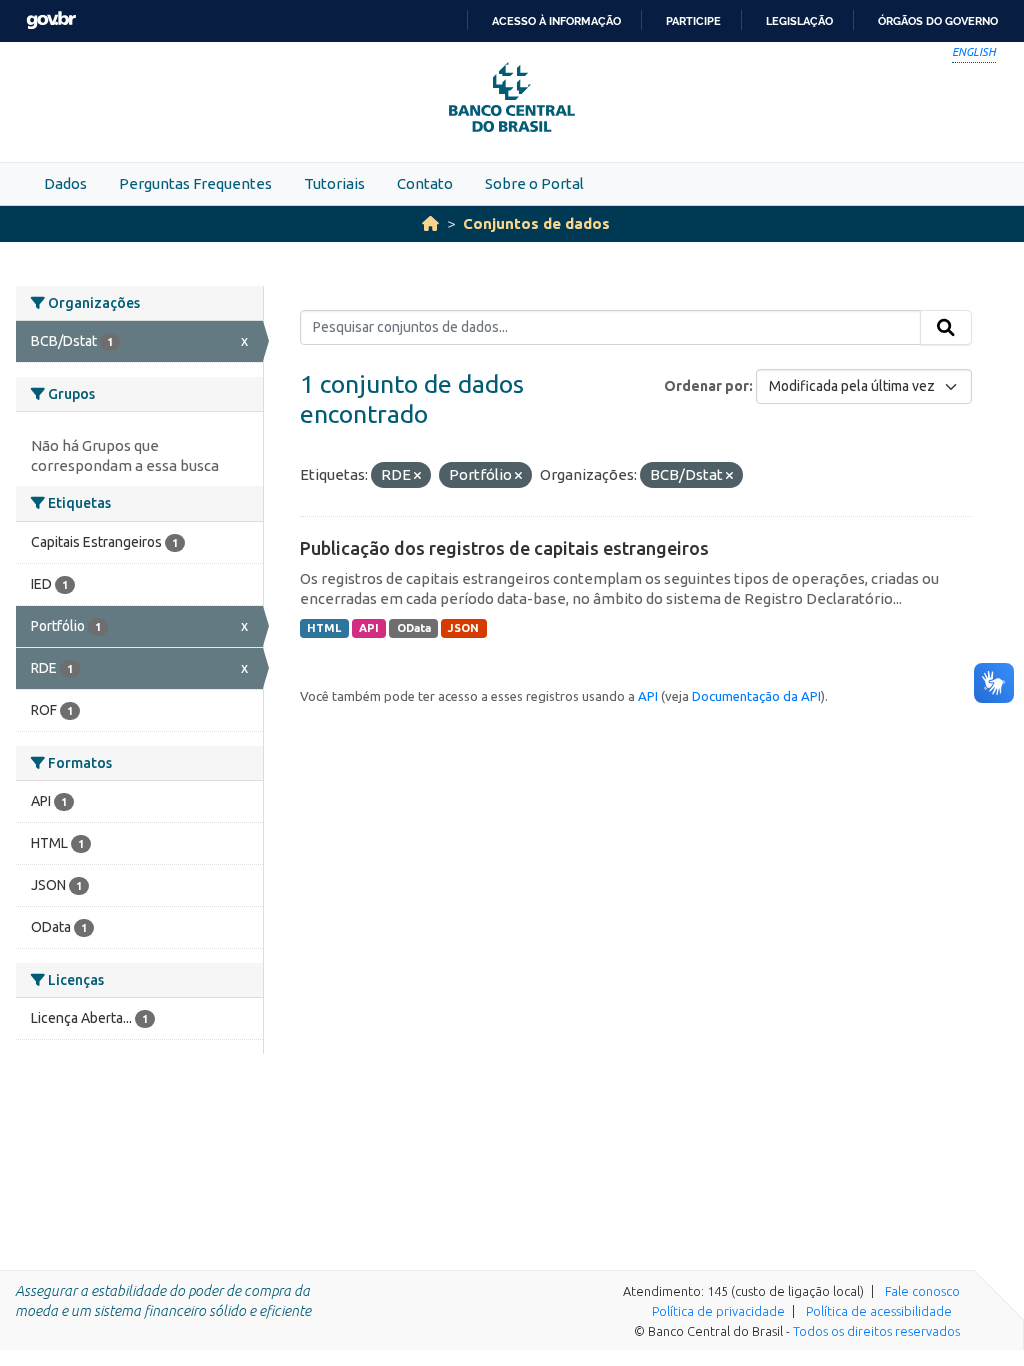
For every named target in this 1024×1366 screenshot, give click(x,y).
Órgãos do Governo (938, 21)
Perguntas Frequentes (195, 183)
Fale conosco (922, 1291)
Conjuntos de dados (536, 223)
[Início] (430, 223)
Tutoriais (334, 183)
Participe (693, 21)
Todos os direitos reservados (876, 1331)
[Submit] (946, 328)
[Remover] (417, 476)
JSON (463, 628)
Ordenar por (706, 386)
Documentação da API (756, 696)
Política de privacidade (718, 1311)
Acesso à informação (556, 21)
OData (414, 628)
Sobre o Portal (534, 183)
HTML (324, 628)
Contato (425, 183)
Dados (65, 183)
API (369, 628)
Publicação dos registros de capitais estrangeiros (504, 548)
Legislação (799, 21)
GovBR (51, 20)
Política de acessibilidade (879, 1311)
